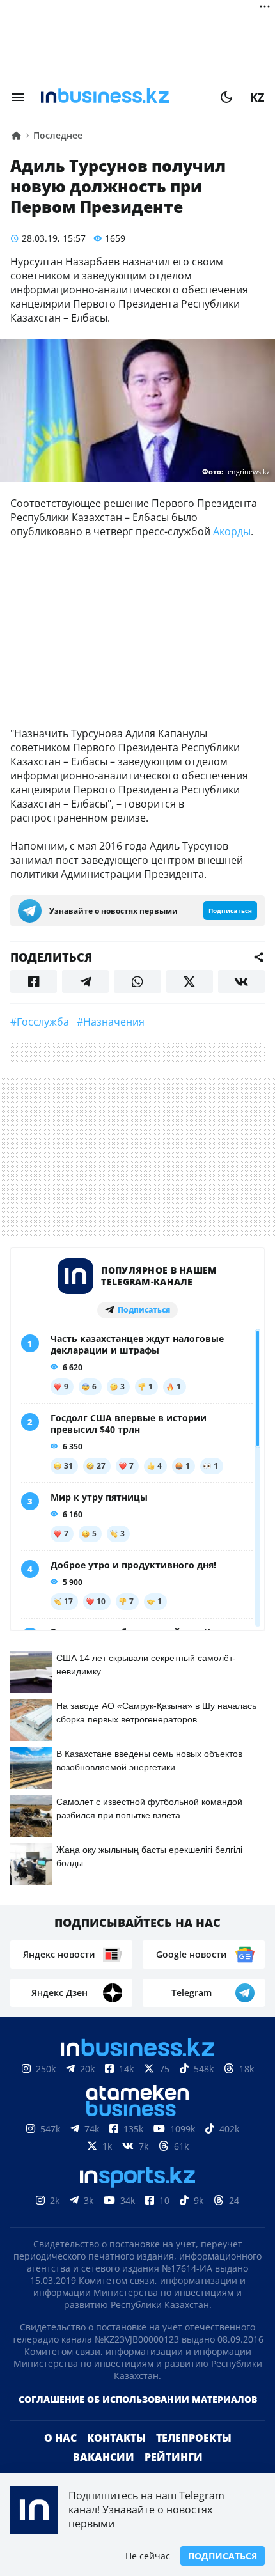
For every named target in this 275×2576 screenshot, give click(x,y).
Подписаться (223, 2556)
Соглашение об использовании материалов (138, 2399)
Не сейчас (148, 2556)
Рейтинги (174, 2457)
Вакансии (104, 2457)
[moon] (226, 97)
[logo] (122, 97)
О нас (60, 2438)
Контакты (116, 2438)
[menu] (18, 97)
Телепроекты (194, 2438)
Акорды (232, 531)
